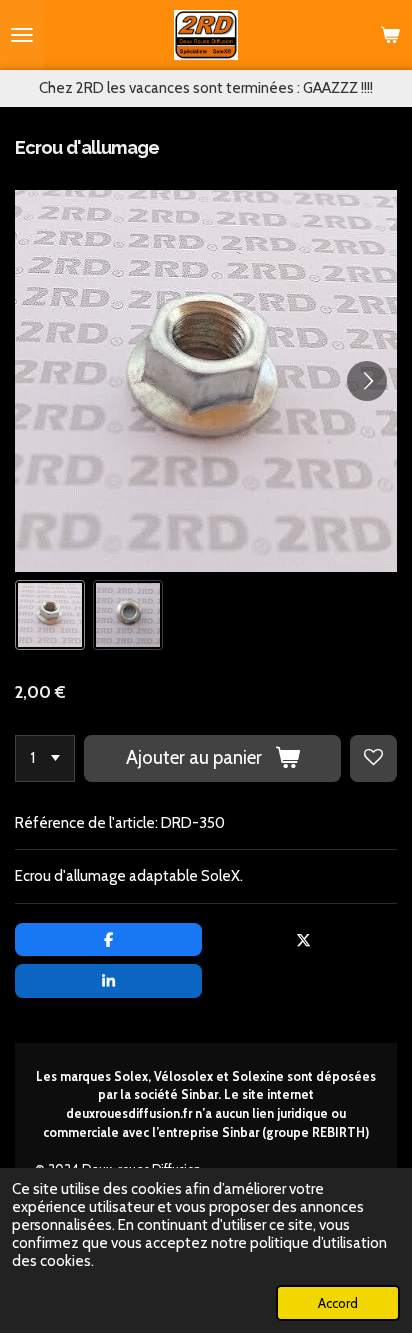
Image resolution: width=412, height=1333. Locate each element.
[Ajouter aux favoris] (373, 758)
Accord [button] (338, 1303)
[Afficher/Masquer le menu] (22, 35)
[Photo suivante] (367, 381)
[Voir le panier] (390, 35)
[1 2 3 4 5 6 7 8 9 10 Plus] (45, 758)
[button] (50, 615)
